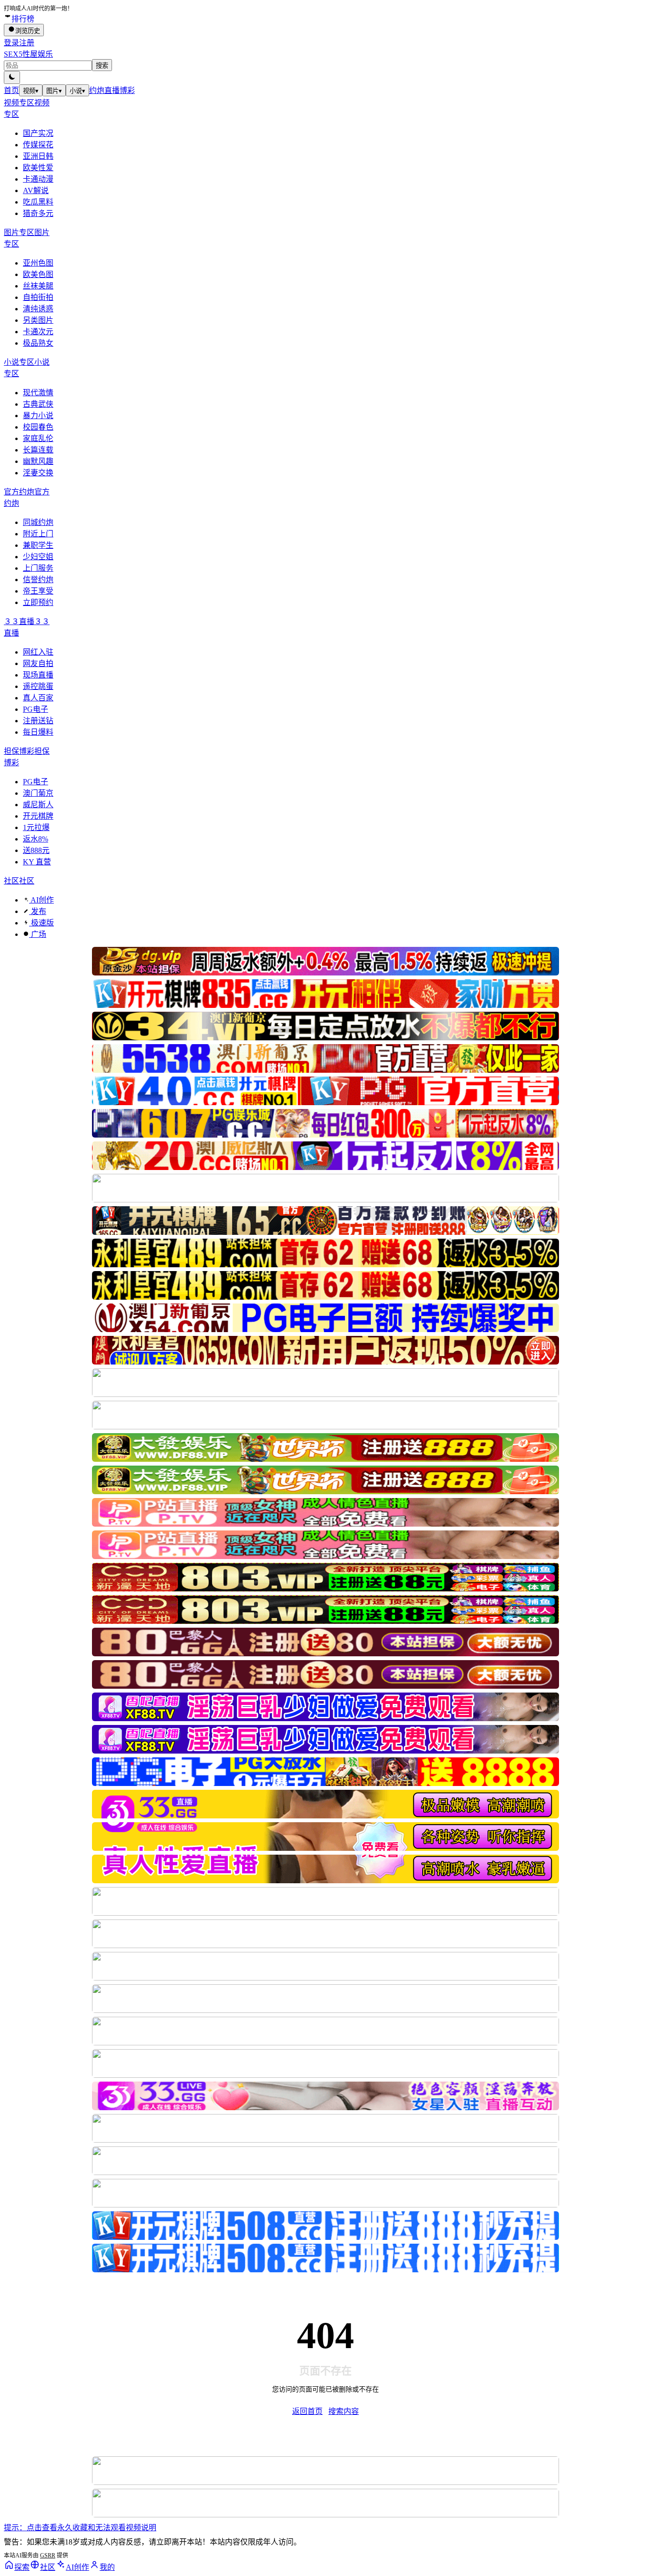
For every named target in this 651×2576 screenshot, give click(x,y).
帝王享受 (38, 591)
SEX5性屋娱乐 (28, 54)
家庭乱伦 (38, 438)
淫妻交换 (38, 473)
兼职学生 (38, 545)
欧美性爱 (38, 168)
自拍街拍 (38, 297)
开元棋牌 (38, 816)
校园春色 (38, 427)
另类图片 (38, 320)
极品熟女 (38, 343)
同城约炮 (38, 522)
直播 (112, 90)
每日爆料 (38, 732)
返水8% (36, 839)
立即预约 (38, 602)
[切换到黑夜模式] (12, 77)
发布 (38, 911)
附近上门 (38, 534)
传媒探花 (38, 145)
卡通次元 (38, 332)
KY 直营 (37, 862)
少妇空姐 (38, 557)
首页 (11, 90)
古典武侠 (38, 404)
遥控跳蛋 (38, 686)
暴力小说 (38, 416)
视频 (31, 91)
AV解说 (36, 190)
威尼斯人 (38, 805)
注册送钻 (38, 721)
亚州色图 (38, 263)
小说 (77, 91)
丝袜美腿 (38, 286)
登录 (11, 43)
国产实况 (38, 133)
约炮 (97, 90)
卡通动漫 (38, 179)
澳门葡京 (38, 793)
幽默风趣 (38, 461)
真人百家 (38, 698)
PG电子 (36, 709)
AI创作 (41, 900)
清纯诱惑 (38, 309)
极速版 (41, 923)
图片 (54, 91)
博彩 (127, 90)
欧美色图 (38, 274)
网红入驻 (38, 652)
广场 (38, 934)
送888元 (36, 850)
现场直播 (38, 675)
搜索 (102, 66)
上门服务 (38, 568)
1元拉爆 (36, 827)
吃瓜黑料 (38, 202)
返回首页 (307, 2411)
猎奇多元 (38, 213)
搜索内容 (344, 2411)
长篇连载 (38, 450)
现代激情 (38, 393)
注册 (27, 43)
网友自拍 (38, 663)
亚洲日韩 (38, 156)
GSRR (48, 2555)
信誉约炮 (38, 580)
